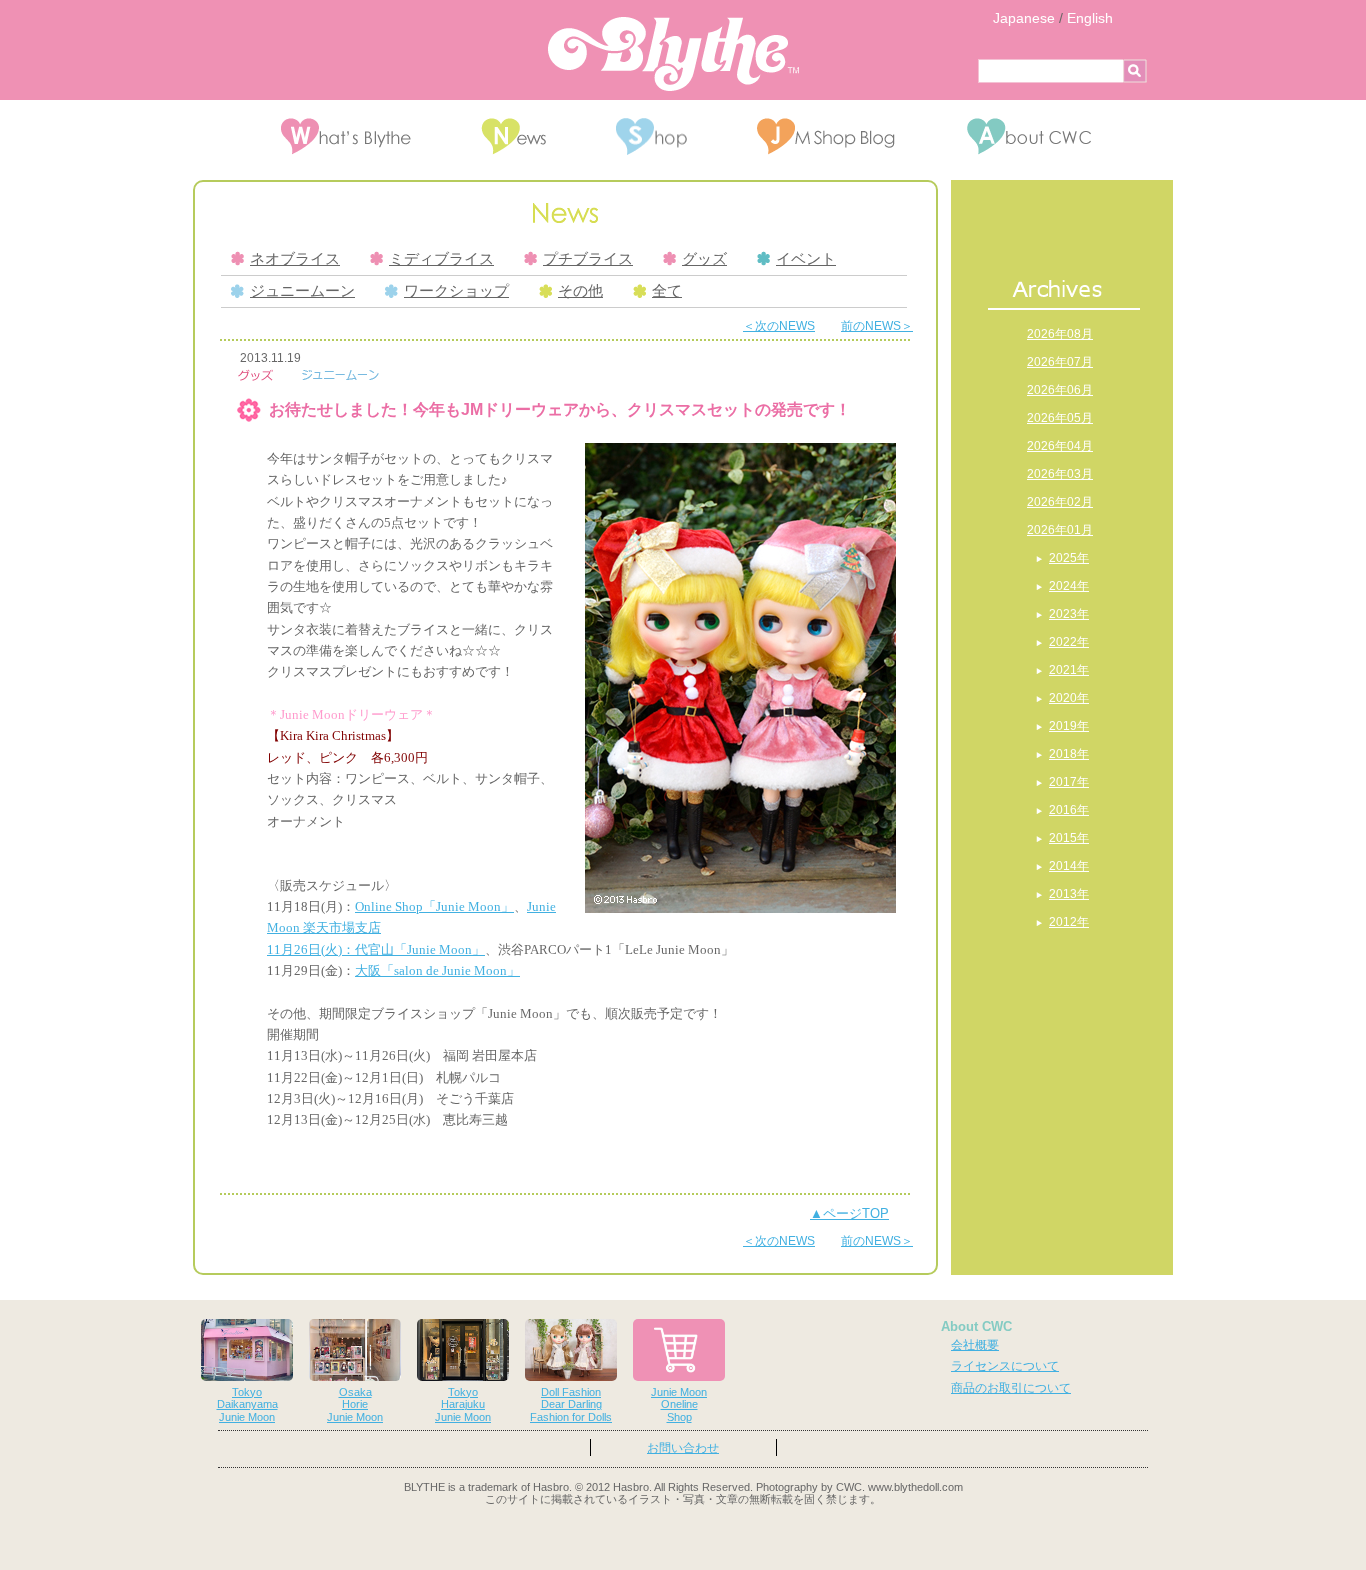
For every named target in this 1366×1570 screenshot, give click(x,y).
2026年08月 (1060, 334)
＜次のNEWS (779, 326)
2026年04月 (1060, 446)
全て (667, 291)
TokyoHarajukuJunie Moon (463, 1405)
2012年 (1069, 922)
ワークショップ (456, 291)
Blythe (673, 54)
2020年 (1069, 698)
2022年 (1069, 642)
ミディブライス (441, 259)
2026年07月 (1060, 362)
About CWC (976, 1326)
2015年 (1069, 838)
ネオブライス (295, 259)
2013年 (1069, 894)
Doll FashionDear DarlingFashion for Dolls (571, 1405)
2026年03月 (1060, 474)
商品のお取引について (1011, 1388)
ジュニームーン (302, 291)
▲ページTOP (849, 1213)
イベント (806, 259)
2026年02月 (1060, 502)
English (1090, 18)
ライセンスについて (1005, 1366)
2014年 (1069, 866)
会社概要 (975, 1345)
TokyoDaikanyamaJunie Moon (247, 1405)
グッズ (704, 259)
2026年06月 (1060, 390)
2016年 (1069, 810)
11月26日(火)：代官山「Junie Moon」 (376, 949)
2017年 (1069, 782)
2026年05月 (1060, 418)
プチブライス (588, 259)
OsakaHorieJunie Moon (355, 1405)
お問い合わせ (683, 1448)
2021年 (1069, 670)
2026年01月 (1060, 530)
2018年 (1069, 754)
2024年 (1069, 586)
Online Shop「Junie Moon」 (434, 906)
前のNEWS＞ (877, 326)
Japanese (1024, 18)
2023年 (1069, 614)
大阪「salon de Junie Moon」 (437, 970)
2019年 (1069, 726)
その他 (580, 291)
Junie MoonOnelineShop (679, 1405)
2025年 (1069, 558)
